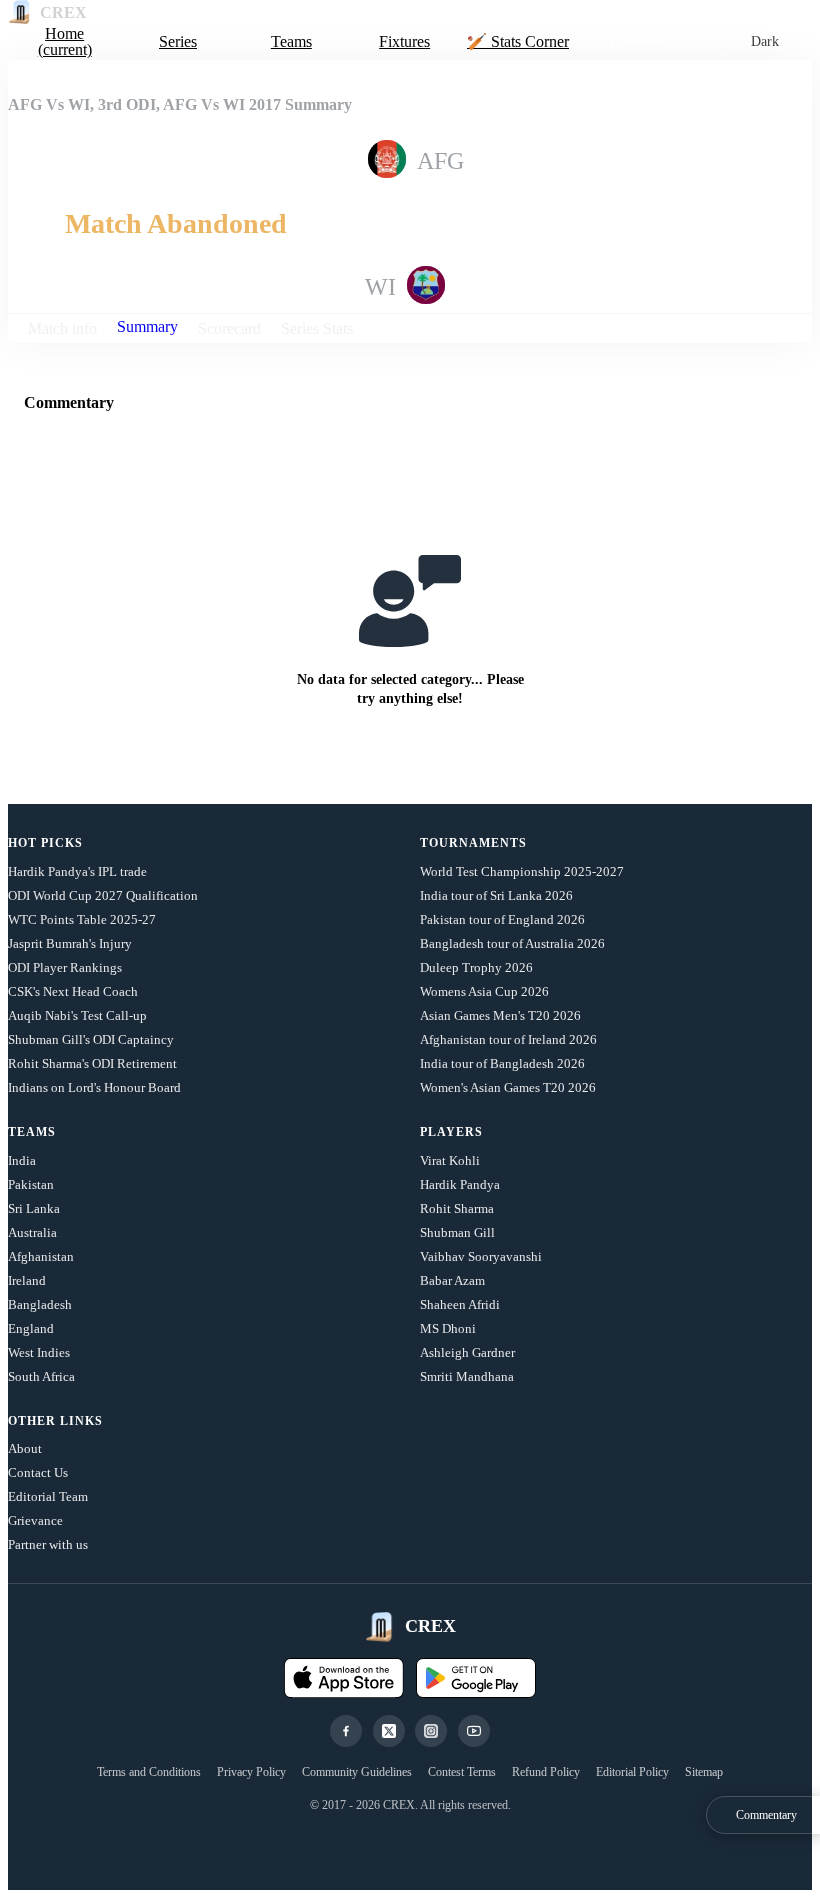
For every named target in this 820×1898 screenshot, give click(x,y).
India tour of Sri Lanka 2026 (496, 895)
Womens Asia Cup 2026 (484, 991)
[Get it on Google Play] (476, 1678)
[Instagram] (431, 1731)
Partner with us (48, 1544)
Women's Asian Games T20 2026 (508, 1087)
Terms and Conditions (149, 1772)
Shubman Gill (457, 1232)
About (25, 1448)
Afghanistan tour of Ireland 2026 (508, 1039)
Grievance (35, 1520)
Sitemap (704, 1772)
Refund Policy (546, 1772)
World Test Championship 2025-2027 (522, 871)
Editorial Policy (632, 1772)
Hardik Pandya (460, 1184)
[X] (389, 1731)
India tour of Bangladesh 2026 (502, 1063)
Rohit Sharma (457, 1208)
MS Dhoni (448, 1328)
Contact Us (38, 1472)
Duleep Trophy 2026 (476, 967)
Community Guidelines (357, 1772)
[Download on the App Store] (344, 1678)
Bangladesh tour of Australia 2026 (512, 943)
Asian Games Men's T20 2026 (500, 1015)
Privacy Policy (251, 1772)
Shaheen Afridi (460, 1304)
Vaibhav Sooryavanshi (481, 1256)
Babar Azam (452, 1280)
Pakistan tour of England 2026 (502, 919)
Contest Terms (462, 1772)
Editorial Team (48, 1496)
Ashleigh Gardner (467, 1352)
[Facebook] (346, 1731)
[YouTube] (474, 1731)
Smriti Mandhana (467, 1376)
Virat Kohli (450, 1160)
